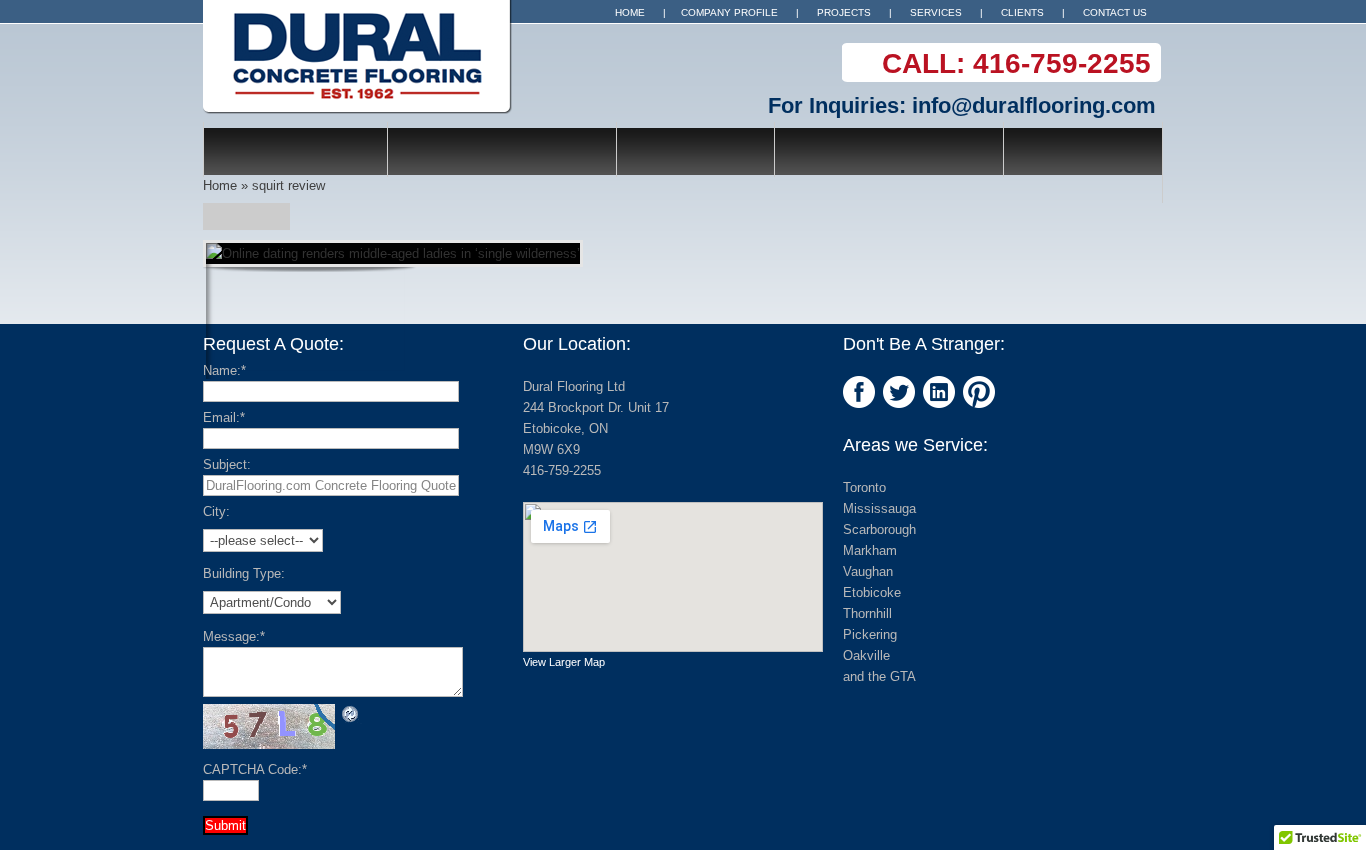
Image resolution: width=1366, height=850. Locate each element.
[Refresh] (351, 713)
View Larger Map (564, 662)
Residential (695, 149)
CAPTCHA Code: (255, 769)
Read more (361, 311)
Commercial (1083, 149)
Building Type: (244, 573)
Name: (224, 370)
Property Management (889, 149)
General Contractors (502, 149)
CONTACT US (1115, 12)
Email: (224, 417)
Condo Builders (295, 149)
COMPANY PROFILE (729, 12)
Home (220, 185)
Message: (234, 636)
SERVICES (936, 12)
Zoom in (264, 311)
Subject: (227, 464)
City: (216, 511)
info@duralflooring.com (1034, 105)
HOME (630, 12)
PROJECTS (844, 12)
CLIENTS (1022, 12)
